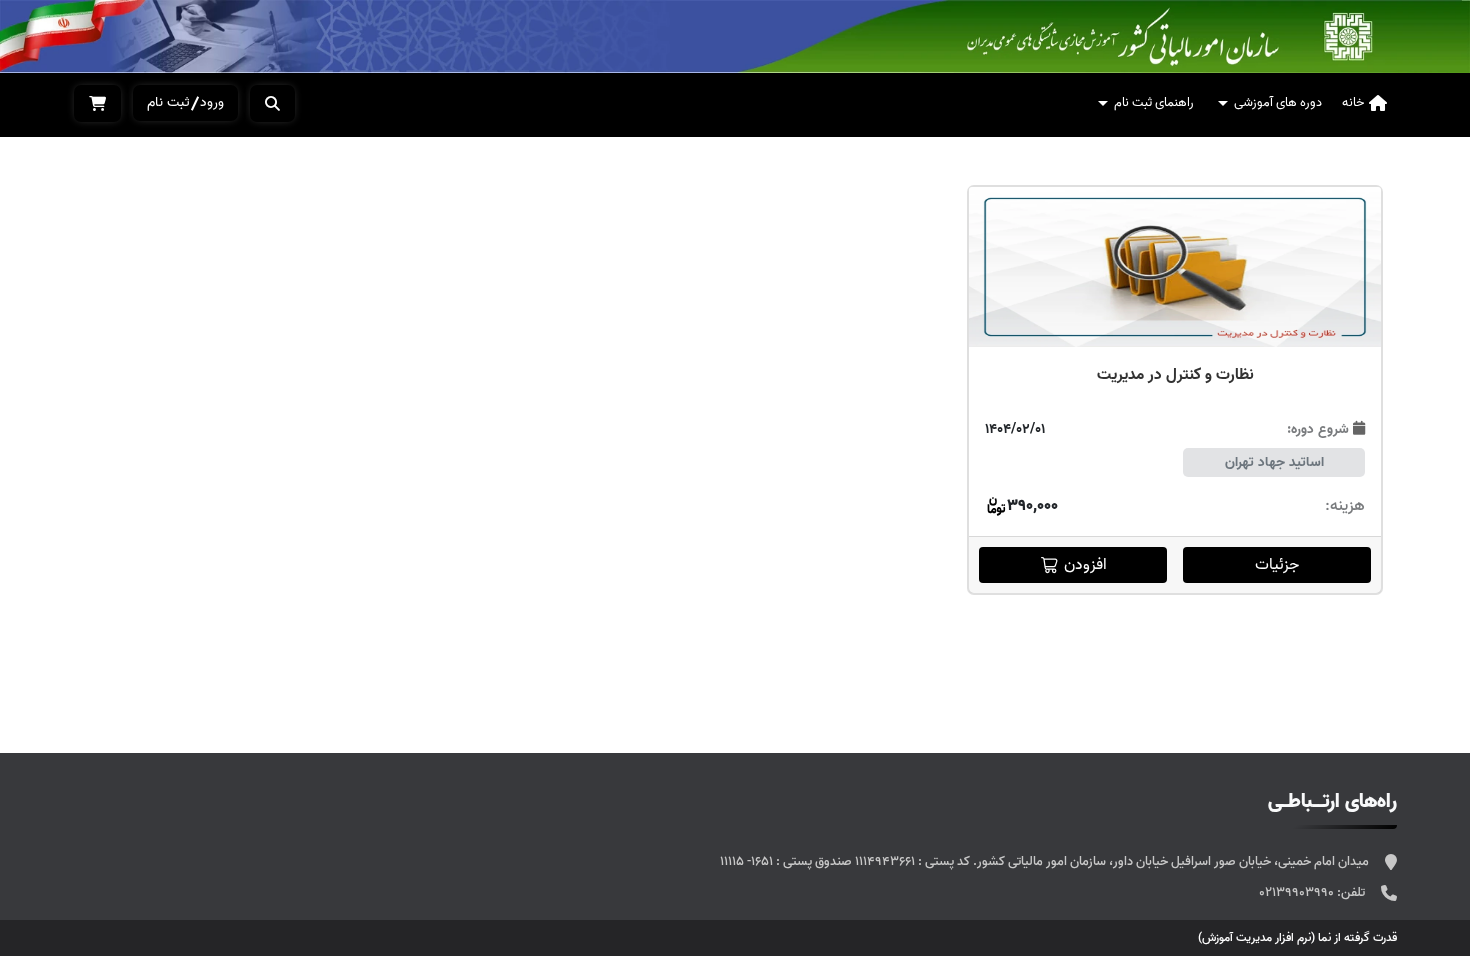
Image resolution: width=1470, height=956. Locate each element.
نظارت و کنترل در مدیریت (1175, 375)
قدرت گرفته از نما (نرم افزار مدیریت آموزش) (1297, 937)
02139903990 (1298, 892)
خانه (1353, 102)
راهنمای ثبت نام (1154, 102)
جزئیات (1277, 565)
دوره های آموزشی (1278, 102)
